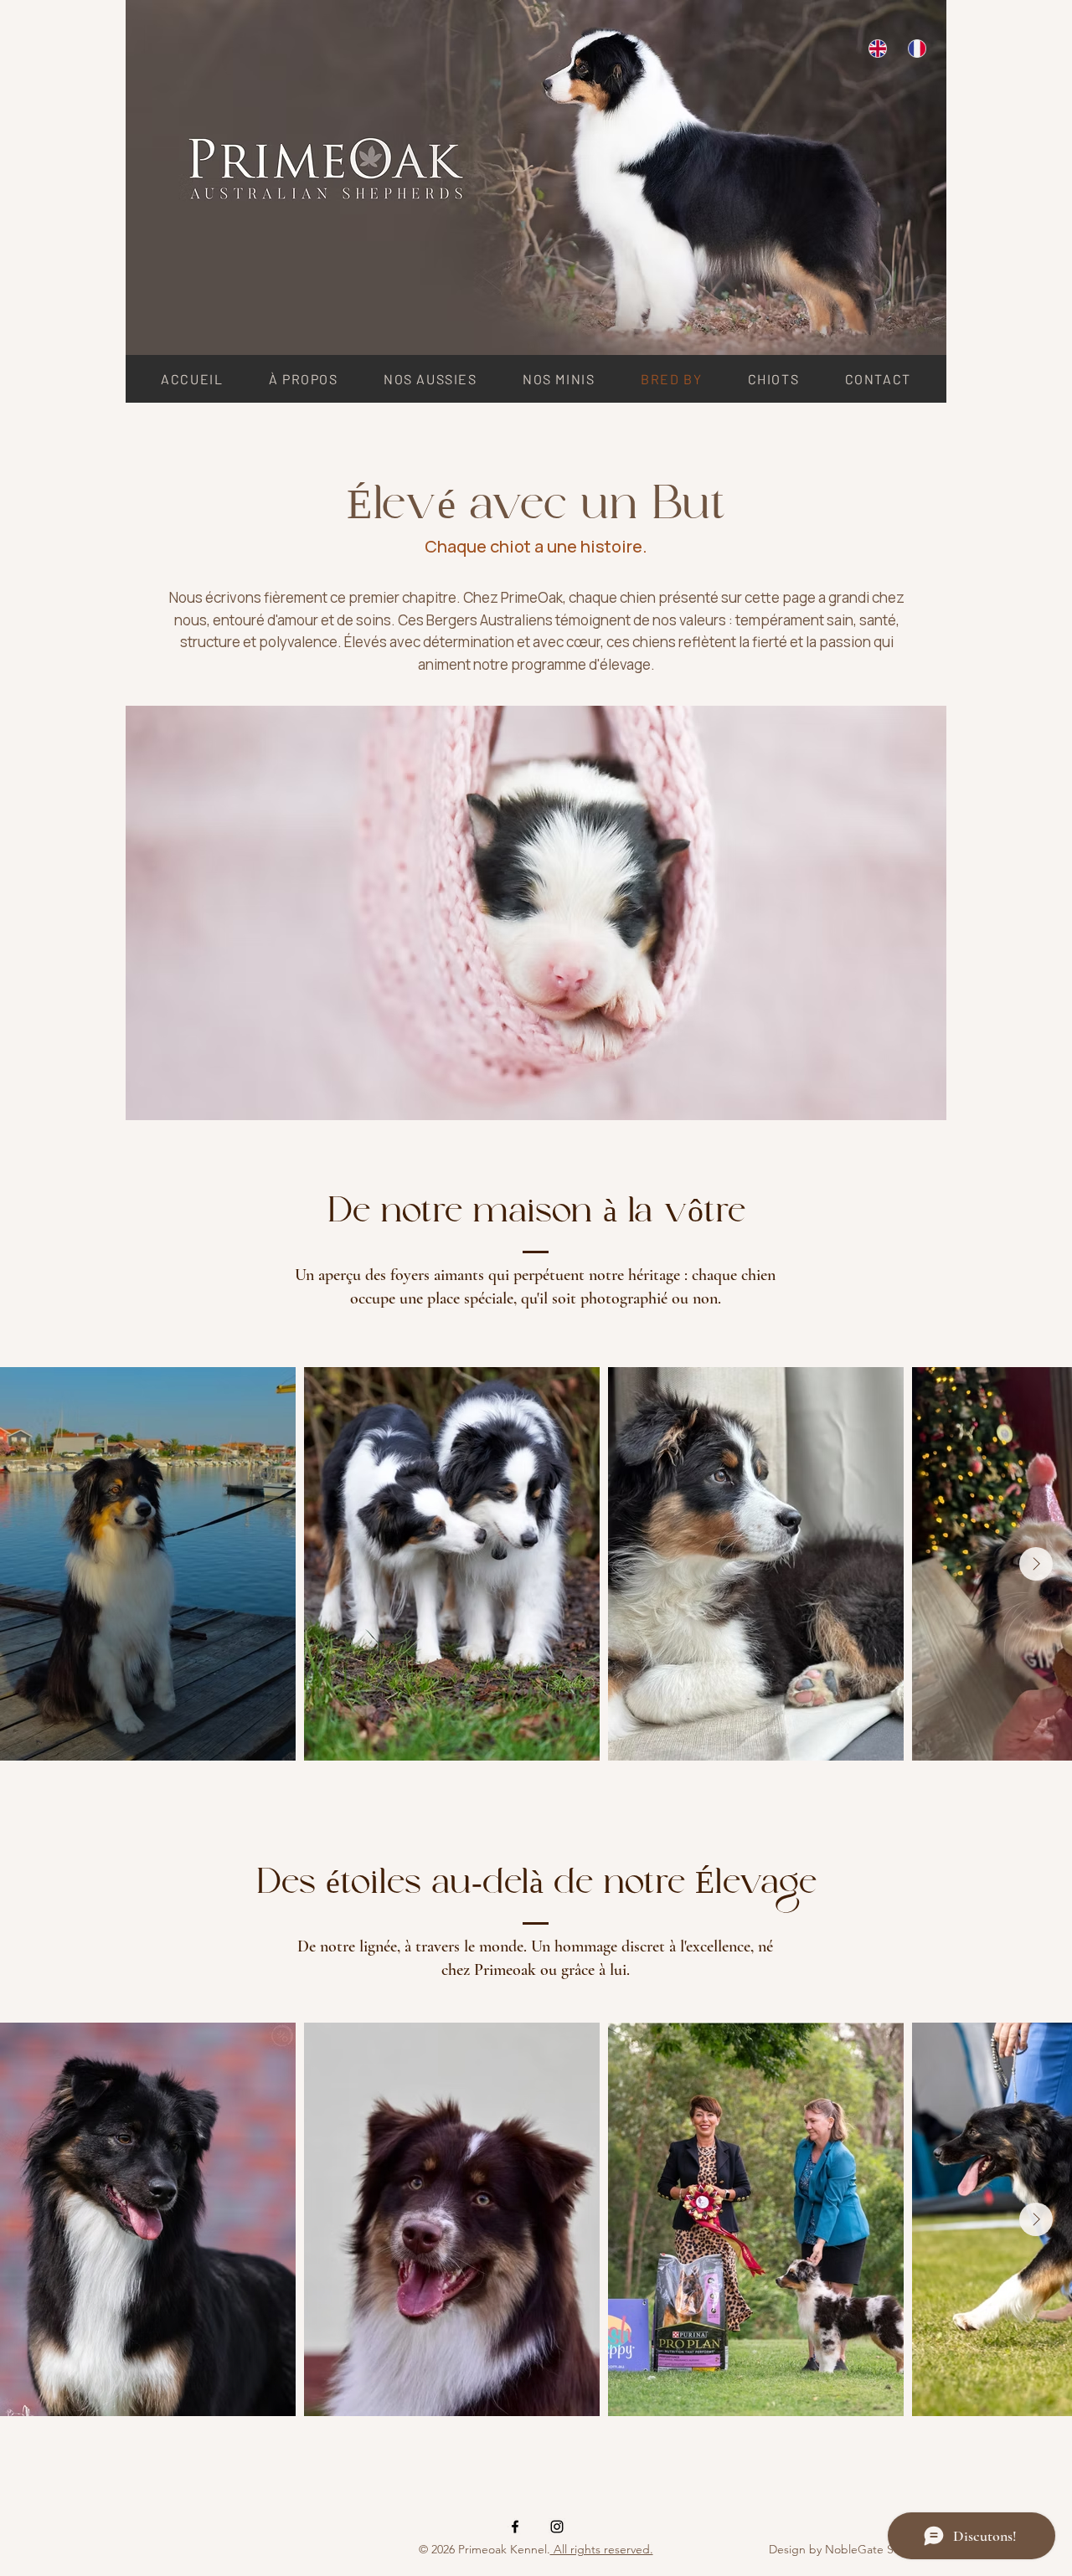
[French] (915, 48)
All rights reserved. (602, 2549)
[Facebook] (515, 2527)
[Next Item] (1036, 1564)
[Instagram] (557, 2527)
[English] (876, 48)
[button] (430, 379)
